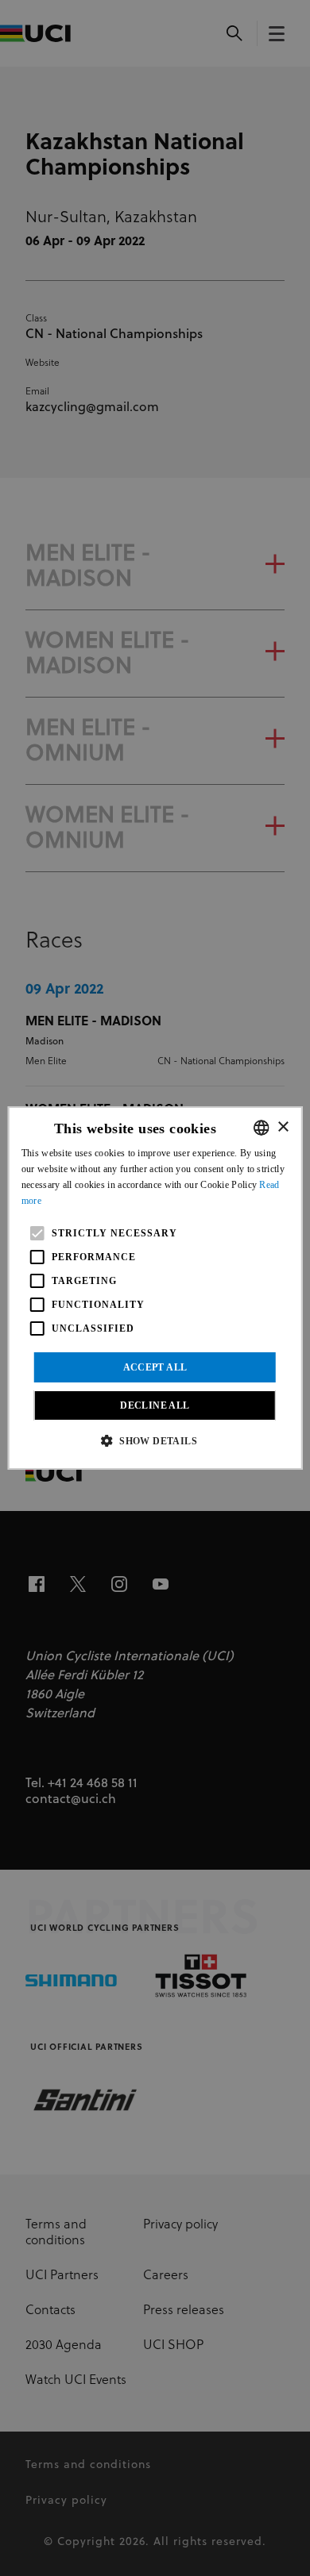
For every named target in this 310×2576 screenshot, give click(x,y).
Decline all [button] (155, 1405)
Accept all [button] (155, 1367)
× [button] (283, 1127)
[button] (155, 1440)
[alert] (155, 1288)
